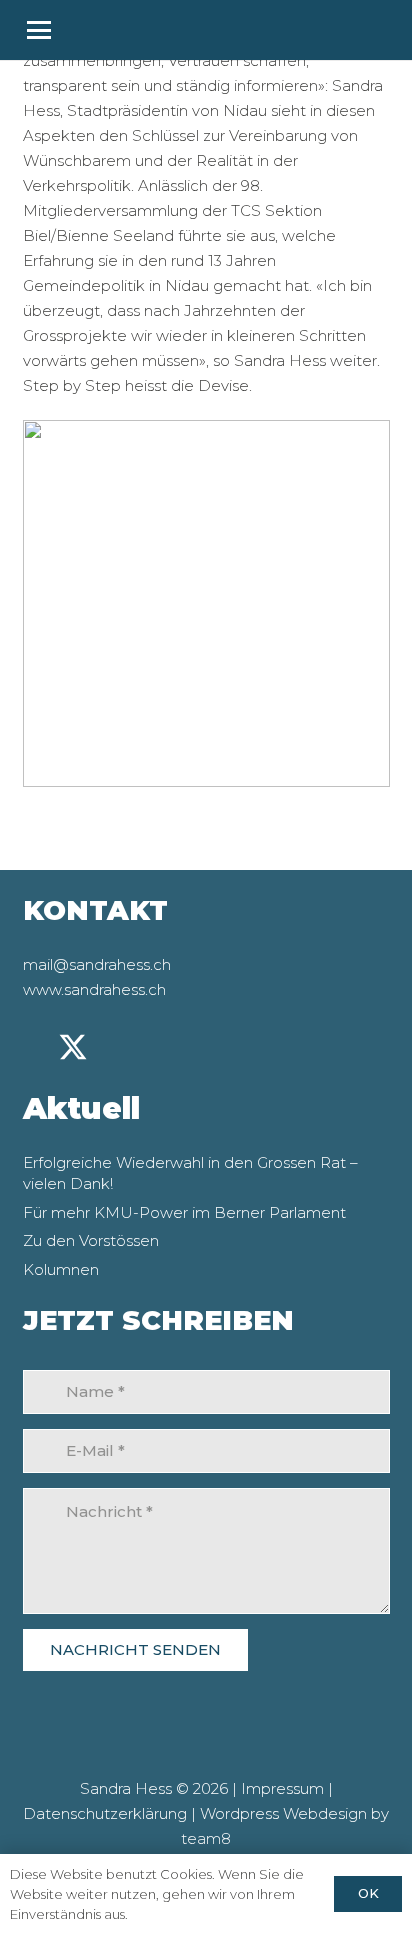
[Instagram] (113, 1048)
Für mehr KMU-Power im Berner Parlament (184, 1212)
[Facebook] (149, 1047)
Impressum (282, 1788)
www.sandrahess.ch (94, 989)
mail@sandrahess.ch (97, 964)
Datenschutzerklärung (105, 1813)
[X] (73, 1048)
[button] (206, 30)
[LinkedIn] (34, 1047)
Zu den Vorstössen (91, 1240)
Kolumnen (61, 1269)
